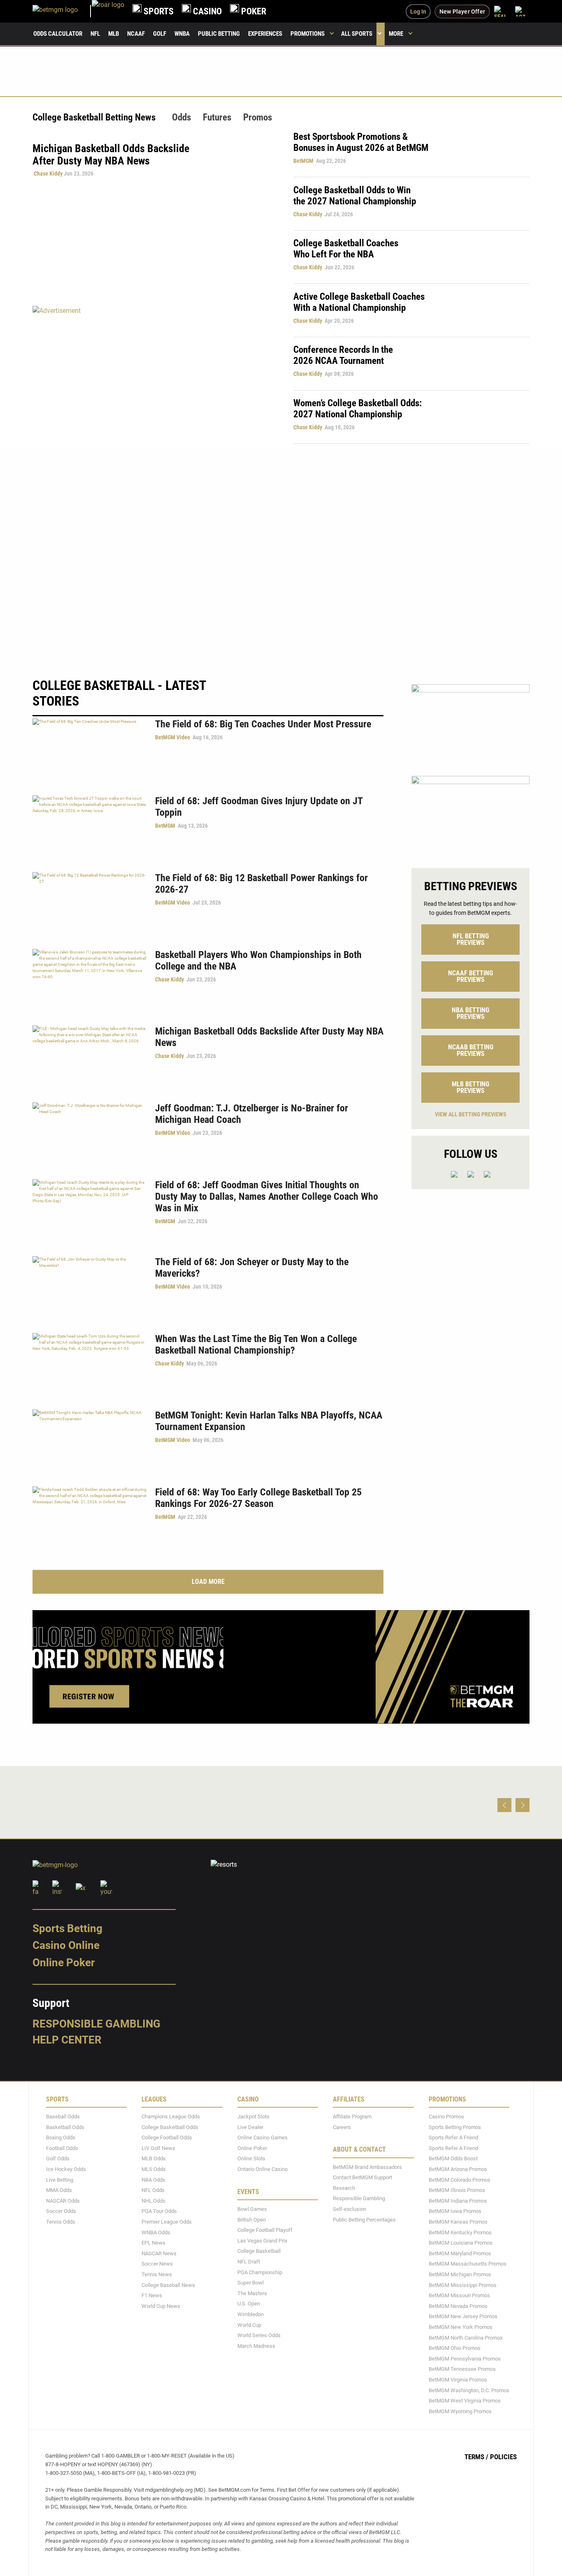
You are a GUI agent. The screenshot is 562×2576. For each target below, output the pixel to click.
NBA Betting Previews (470, 1013)
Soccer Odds (61, 2211)
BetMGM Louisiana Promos (461, 2243)
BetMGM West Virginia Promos (465, 2401)
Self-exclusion (350, 2209)
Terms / (476, 2457)
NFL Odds (153, 2190)
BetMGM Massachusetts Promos (468, 2264)
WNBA (182, 34)
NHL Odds (153, 2201)
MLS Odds (154, 2169)
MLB (114, 34)
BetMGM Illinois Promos (457, 2190)
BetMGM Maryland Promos (460, 2253)
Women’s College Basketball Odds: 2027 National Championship (358, 409)
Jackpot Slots (253, 2117)
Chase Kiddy (48, 174)
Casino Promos (446, 2117)
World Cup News (161, 2306)
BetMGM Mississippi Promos (463, 2285)
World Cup (249, 2325)
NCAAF (136, 34)
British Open (252, 2220)
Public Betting (219, 34)
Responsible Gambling (96, 2024)
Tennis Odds (61, 2222)
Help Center (67, 2040)
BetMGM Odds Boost (453, 2159)
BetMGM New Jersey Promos (463, 2316)
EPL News (153, 2243)
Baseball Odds (63, 2117)
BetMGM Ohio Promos (455, 2348)
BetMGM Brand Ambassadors (367, 2167)
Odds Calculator (58, 34)
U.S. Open (249, 2304)
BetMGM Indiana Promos (458, 2201)
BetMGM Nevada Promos (458, 2306)
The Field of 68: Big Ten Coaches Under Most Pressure (263, 724)
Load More (208, 1582)
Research (344, 2188)
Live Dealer (250, 2127)
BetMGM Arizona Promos (458, 2169)
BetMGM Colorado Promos (460, 2180)
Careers (342, 2127)
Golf (160, 34)
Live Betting (60, 2180)
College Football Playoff (265, 2230)
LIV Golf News (158, 2148)
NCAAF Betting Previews (470, 976)
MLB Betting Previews (470, 1087)
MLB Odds (154, 2159)
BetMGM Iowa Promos (455, 2211)
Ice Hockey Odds (66, 2169)
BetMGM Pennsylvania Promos (465, 2359)
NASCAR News (159, 2253)
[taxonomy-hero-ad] (155, 374)
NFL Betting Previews (471, 939)
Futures (217, 117)
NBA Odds (153, 2180)
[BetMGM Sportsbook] (62, 11)
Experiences (265, 34)
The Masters (252, 2293)
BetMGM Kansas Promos (458, 2222)
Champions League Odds (171, 2117)
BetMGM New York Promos (461, 2327)
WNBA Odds (156, 2232)
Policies (503, 2457)
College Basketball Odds (170, 2127)
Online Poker (64, 1963)
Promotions (308, 34)
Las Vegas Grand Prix (262, 2241)
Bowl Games (252, 2209)
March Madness (256, 2346)
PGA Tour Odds (159, 2211)
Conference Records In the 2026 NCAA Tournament (343, 355)
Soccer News (157, 2264)
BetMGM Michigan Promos (460, 2274)
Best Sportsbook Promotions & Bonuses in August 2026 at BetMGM (361, 142)
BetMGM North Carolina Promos (466, 2338)
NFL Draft (249, 2262)
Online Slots (251, 2159)
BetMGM (303, 161)
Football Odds (62, 2148)
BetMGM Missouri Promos (459, 2295)
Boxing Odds (61, 2137)
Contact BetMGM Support (362, 2177)
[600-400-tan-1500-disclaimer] (470, 723)
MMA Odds (59, 2190)
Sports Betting (67, 1928)
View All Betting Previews (471, 1114)
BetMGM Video (173, 737)
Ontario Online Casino (262, 2169)
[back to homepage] (108, 11)
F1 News (152, 2295)
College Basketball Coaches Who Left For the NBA (346, 249)
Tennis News (157, 2274)
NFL (95, 34)
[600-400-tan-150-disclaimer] (470, 815)
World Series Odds (259, 2335)
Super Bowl (251, 2283)
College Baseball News (168, 2285)
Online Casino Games (262, 2137)
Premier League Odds (167, 2222)
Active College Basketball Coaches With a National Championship (359, 302)
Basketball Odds (65, 2127)
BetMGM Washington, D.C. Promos (469, 2390)
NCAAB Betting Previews (471, 1050)
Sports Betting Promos (455, 2127)
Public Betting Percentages (364, 2220)
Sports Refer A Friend (453, 2137)
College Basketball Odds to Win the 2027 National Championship (355, 196)
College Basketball (259, 2251)
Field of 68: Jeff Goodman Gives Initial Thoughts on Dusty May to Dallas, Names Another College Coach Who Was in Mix (267, 1197)
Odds (181, 117)
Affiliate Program (352, 2117)
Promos (258, 117)
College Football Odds (167, 2137)
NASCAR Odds (63, 2201)
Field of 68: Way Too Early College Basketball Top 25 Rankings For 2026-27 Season (258, 1498)
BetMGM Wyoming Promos (460, 2411)
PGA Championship (260, 2272)
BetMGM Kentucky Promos (460, 2232)
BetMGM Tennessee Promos (462, 2369)
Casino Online (66, 1945)
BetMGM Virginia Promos (458, 2380)
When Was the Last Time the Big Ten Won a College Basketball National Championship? (256, 1345)
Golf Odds (58, 2159)
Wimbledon (251, 2314)
